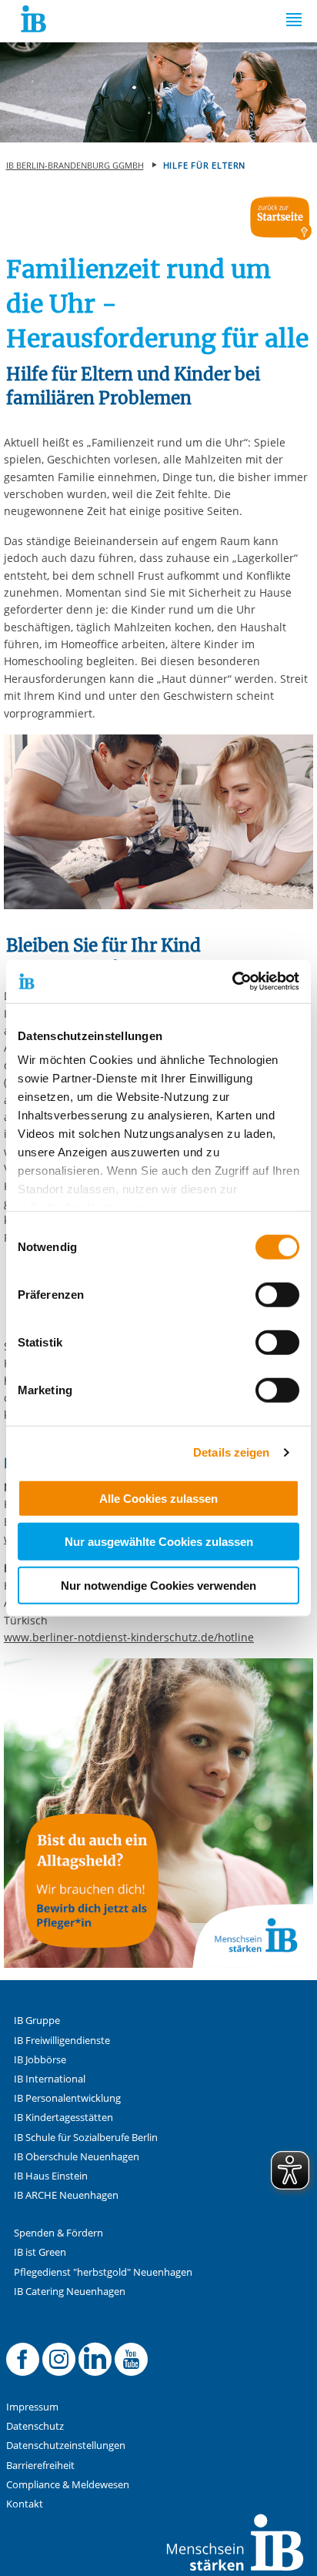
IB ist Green (40, 2252)
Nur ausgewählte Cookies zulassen (159, 1542)
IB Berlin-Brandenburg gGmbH (75, 165)
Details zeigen (231, 1452)
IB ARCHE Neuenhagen (66, 2195)
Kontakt (25, 2504)
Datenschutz (35, 2426)
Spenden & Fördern (58, 2233)
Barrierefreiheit (40, 2466)
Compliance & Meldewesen (68, 2485)
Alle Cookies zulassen (158, 1498)
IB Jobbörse (40, 2060)
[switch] (277, 1294)
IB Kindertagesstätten (63, 2118)
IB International (50, 2079)
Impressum (32, 2407)
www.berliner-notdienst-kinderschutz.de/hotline (129, 1637)
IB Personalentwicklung (67, 2098)
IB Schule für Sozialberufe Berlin (86, 2138)
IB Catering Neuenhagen (70, 2292)
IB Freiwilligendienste (62, 2041)
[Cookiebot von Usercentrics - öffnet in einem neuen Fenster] (232, 982)
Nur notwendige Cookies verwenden (158, 1585)
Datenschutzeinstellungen (66, 2446)
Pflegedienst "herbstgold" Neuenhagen (103, 2272)
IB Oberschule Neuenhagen (77, 2157)
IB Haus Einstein (51, 2176)
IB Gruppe (37, 2021)
